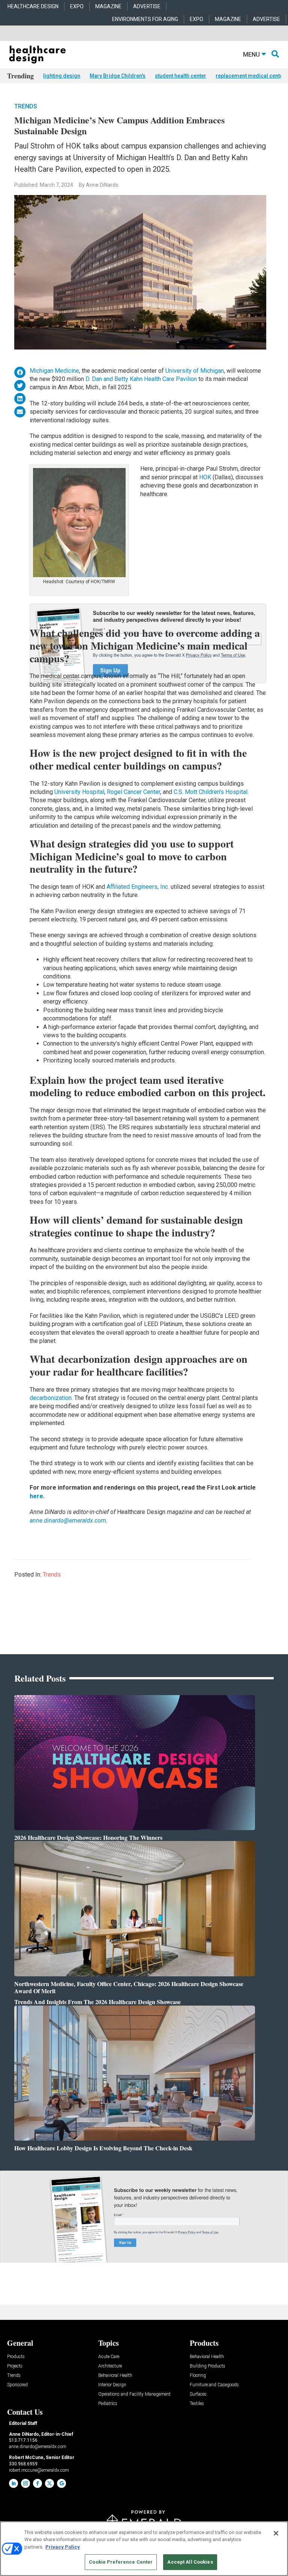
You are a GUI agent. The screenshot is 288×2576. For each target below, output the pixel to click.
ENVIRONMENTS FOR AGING (145, 19)
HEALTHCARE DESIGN (33, 6)
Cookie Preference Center (121, 2562)
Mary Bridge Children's (118, 76)
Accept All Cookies (190, 2562)
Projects (15, 2366)
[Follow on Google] (61, 2483)
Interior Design (112, 2385)
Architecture (110, 2366)
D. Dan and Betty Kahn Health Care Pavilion (141, 379)
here (36, 1496)
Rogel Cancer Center (133, 792)
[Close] (276, 2533)
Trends (26, 106)
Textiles (197, 2404)
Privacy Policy (63, 2547)
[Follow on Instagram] (25, 2483)
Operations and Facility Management (134, 2394)
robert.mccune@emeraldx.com (39, 2470)
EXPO (77, 6)
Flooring (198, 2376)
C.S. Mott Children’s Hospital (211, 792)
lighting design (62, 76)
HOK (205, 477)
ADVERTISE (147, 6)
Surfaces (198, 2394)
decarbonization (51, 1398)
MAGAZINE (108, 6)
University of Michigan (195, 371)
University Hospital (79, 792)
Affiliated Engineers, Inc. (138, 887)
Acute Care (109, 2357)
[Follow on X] (49, 2483)
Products (16, 2357)
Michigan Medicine (54, 371)
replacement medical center (250, 76)
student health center (181, 76)
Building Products (208, 2366)
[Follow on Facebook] (37, 2483)
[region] (144, 2549)
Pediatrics (108, 2404)
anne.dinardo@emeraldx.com (68, 1521)
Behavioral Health (115, 2376)
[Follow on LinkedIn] (13, 2483)
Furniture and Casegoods (214, 2385)
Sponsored (17, 2385)
